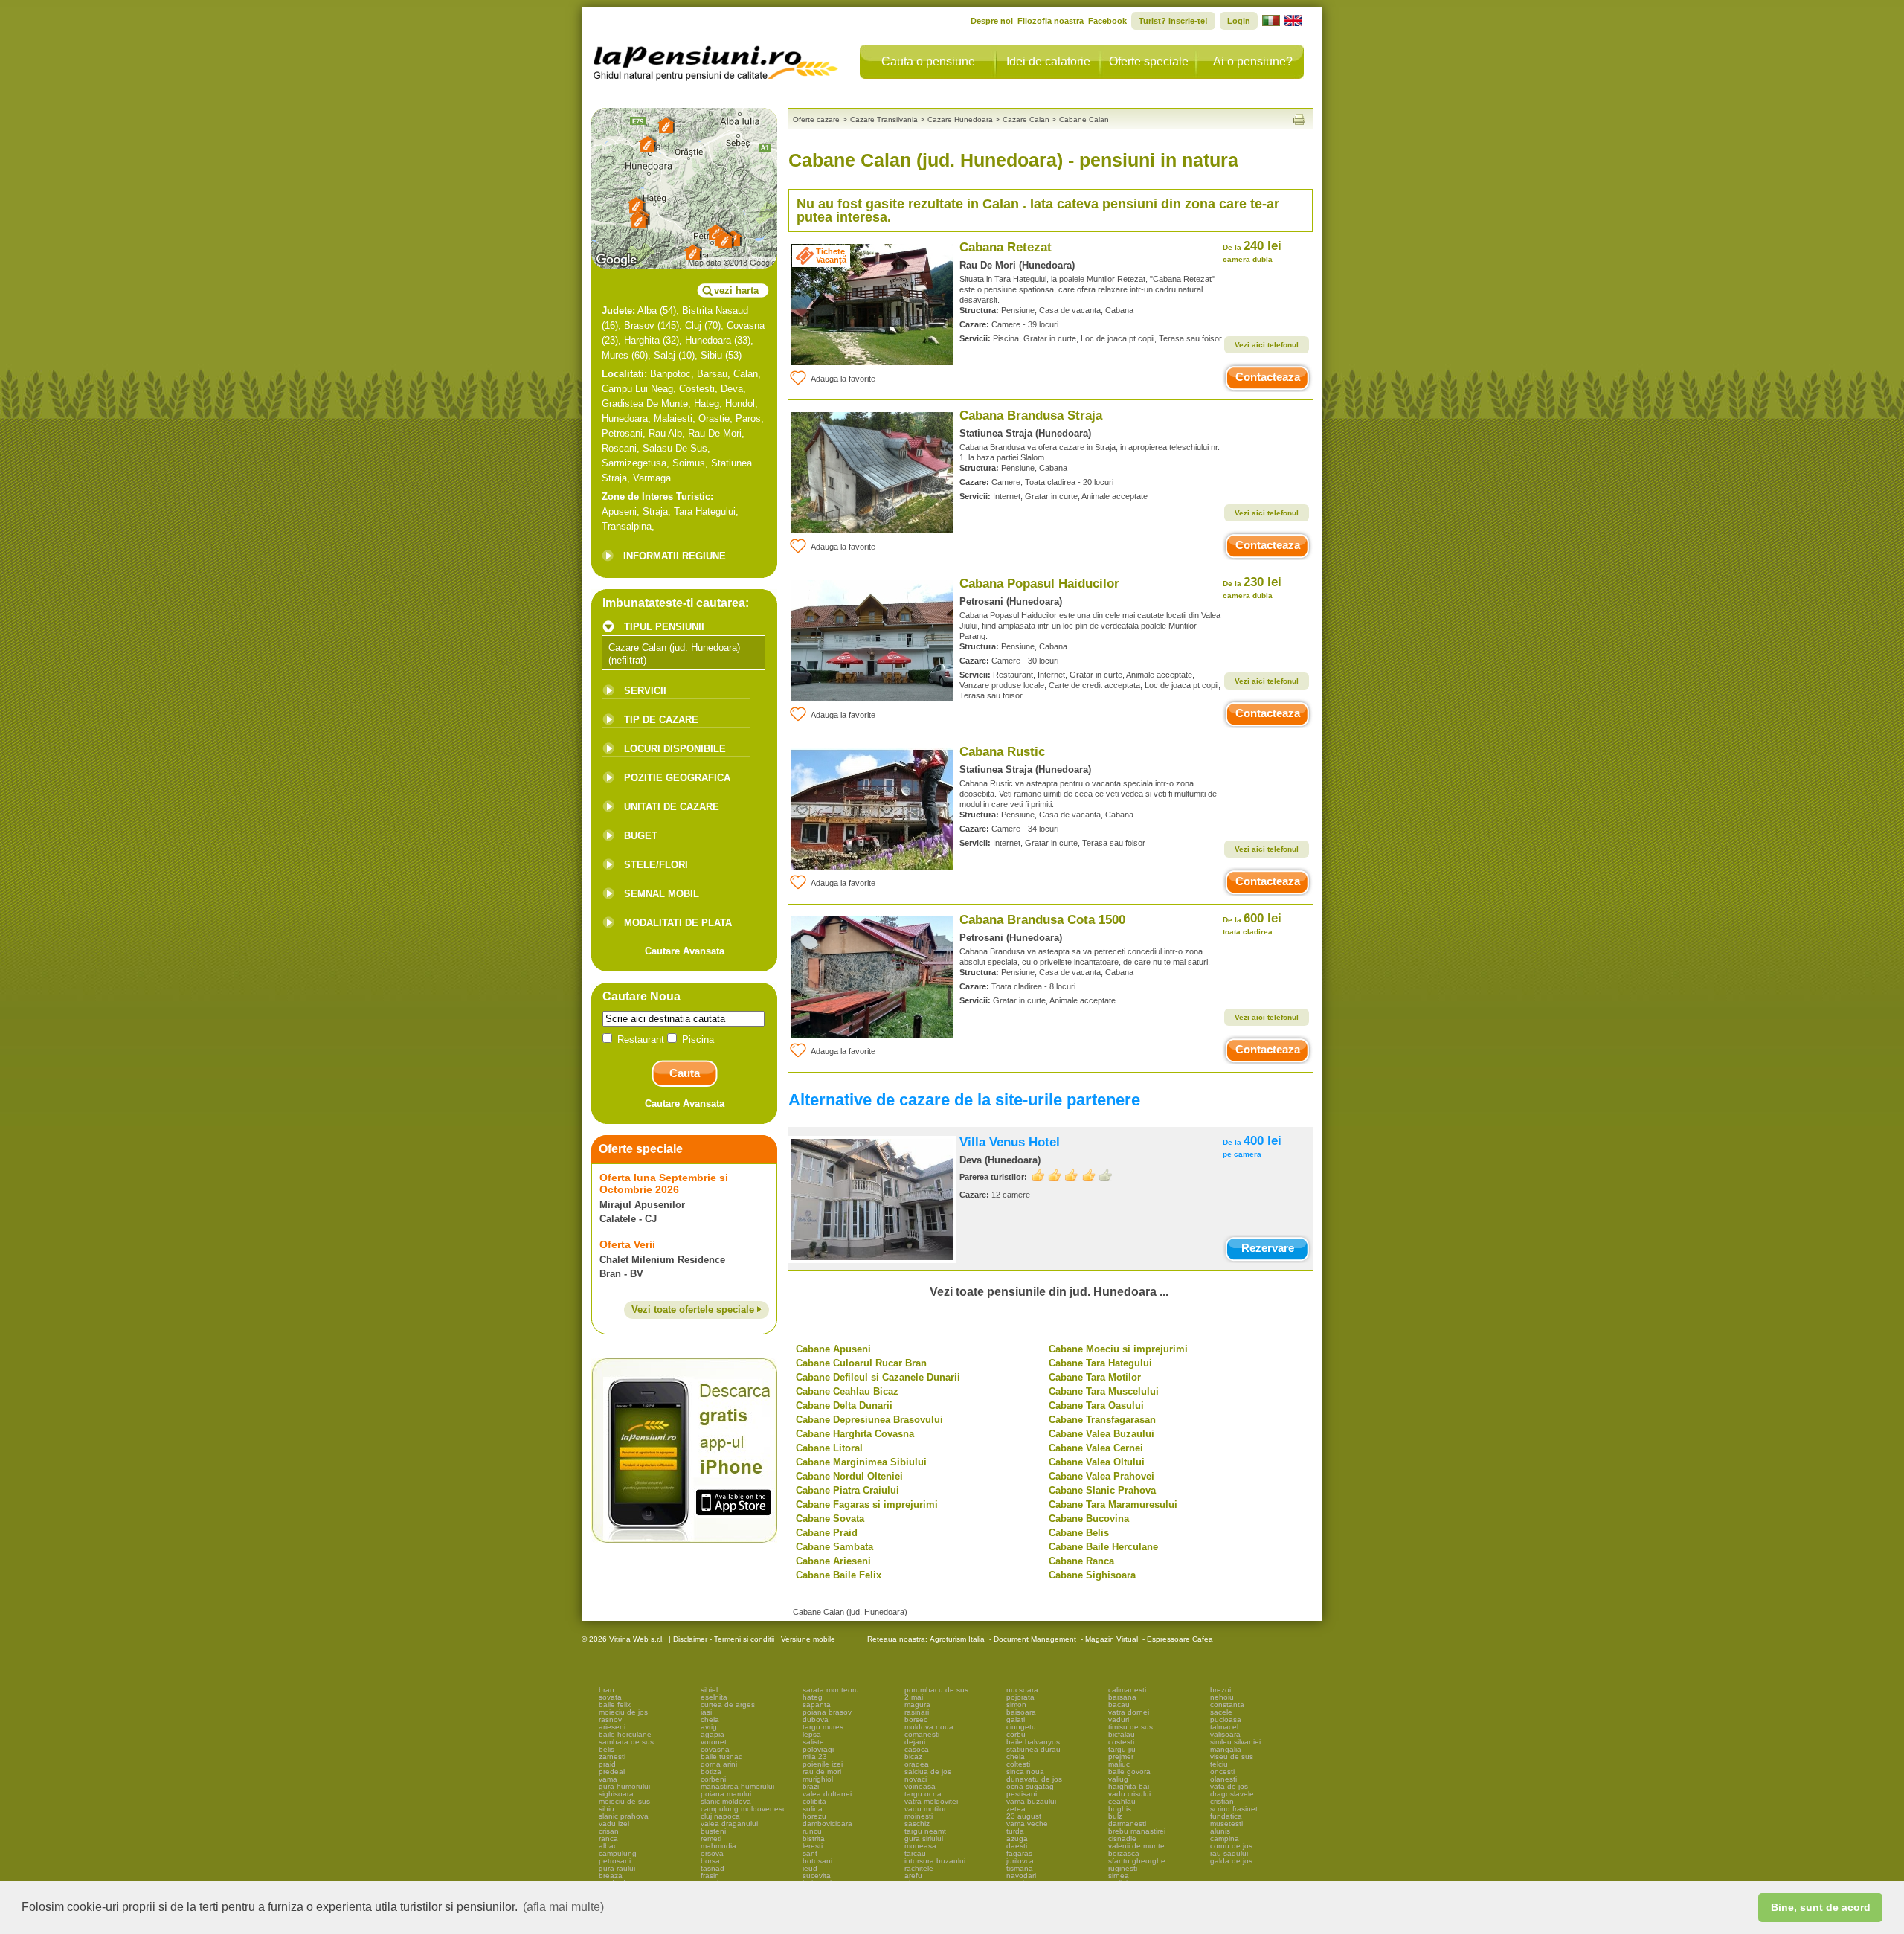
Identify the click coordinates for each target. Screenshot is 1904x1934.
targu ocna (923, 1794)
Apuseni (619, 511)
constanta (1227, 1705)
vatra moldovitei (931, 1801)
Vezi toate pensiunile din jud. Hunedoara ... (1049, 1292)
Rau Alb (665, 433)
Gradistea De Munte (645, 404)
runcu (812, 1831)
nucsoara (1022, 1690)
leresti (813, 1846)
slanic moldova (726, 1801)
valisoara (1225, 1734)
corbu (1016, 1734)
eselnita (714, 1697)
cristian (1222, 1801)
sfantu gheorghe (1137, 1861)
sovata (610, 1697)
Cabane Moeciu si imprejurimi (1118, 1349)
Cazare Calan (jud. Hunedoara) (674, 648)
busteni (713, 1831)
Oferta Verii (627, 1244)
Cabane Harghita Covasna (855, 1434)
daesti (1017, 1846)
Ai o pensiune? (1253, 61)
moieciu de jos (623, 1712)
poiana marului (726, 1794)
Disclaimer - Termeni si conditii (724, 1639)
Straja (655, 511)
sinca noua (1025, 1771)
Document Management (1035, 1639)
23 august (1024, 1816)
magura (917, 1705)
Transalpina (627, 526)
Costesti (697, 389)
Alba (647, 311)
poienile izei (823, 1764)
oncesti (1222, 1771)
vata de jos (1229, 1786)
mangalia (1226, 1749)
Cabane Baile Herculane (1103, 1547)
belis (607, 1749)
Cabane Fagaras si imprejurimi (867, 1504)
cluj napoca (720, 1816)
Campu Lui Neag (637, 389)
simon (1016, 1705)
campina (1225, 1838)
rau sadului (1229, 1853)
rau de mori (822, 1771)
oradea (917, 1764)
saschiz (917, 1824)
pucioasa (1226, 1719)
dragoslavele (1232, 1794)
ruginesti (1123, 1868)
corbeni (713, 1779)
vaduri (1119, 1719)
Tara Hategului (705, 511)
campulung (618, 1853)
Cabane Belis (1079, 1533)
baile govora (1129, 1771)
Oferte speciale (1149, 61)
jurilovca (1020, 1861)
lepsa (812, 1734)
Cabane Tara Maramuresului (1113, 1504)
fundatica (1226, 1816)
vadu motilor (925, 1809)
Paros (748, 418)
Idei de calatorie (1048, 61)
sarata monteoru (831, 1690)
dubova (816, 1719)
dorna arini (719, 1764)
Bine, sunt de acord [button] (1821, 1907)
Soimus (689, 463)
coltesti (1018, 1764)
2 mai (914, 1697)
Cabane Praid (827, 1533)
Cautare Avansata (685, 951)
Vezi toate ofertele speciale (694, 1310)
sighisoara (616, 1794)
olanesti (1223, 1779)
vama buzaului (1031, 1801)
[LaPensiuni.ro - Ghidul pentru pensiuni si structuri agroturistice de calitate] (716, 60)
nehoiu (1222, 1697)
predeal (612, 1771)
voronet (714, 1742)
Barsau (712, 374)
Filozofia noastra (1051, 21)
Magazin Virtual (1112, 1639)
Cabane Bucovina (1089, 1519)
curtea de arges (728, 1705)
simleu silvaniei (1235, 1742)
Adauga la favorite (843, 379)
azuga (1017, 1838)
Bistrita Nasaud (715, 311)
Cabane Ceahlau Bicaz (847, 1391)
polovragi (818, 1749)
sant (810, 1853)
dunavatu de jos (1034, 1779)
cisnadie (1122, 1838)
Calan (746, 374)
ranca (608, 1838)
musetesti (1226, 1824)
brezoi (1220, 1690)
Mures (615, 355)
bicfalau (1122, 1734)
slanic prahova (624, 1816)
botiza (711, 1771)
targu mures (823, 1727)
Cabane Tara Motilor (1095, 1377)
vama (608, 1779)
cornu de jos (1231, 1846)
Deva (732, 389)
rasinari (917, 1712)
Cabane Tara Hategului (1100, 1363)
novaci (916, 1779)
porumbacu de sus (936, 1690)
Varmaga (652, 478)
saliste (813, 1742)
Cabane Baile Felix (839, 1575)
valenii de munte (1136, 1846)
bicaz (913, 1757)
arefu (913, 1876)
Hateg (707, 404)
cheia (710, 1719)
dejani (915, 1742)
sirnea (1119, 1876)
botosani (817, 1861)
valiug (1118, 1779)
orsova (712, 1853)
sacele (1221, 1712)
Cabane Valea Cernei (1096, 1448)
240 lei (1252, 251)
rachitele (919, 1868)
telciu (1219, 1764)
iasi (706, 1712)
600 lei (1252, 923)
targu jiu (1122, 1749)
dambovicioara (827, 1824)
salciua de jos (928, 1771)
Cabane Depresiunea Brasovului (869, 1420)
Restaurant (641, 1040)
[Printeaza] (1299, 119)
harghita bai (1129, 1786)
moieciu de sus (624, 1801)
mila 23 (815, 1757)
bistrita (814, 1838)
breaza (611, 1876)
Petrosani (622, 433)
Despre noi (992, 21)
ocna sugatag (1030, 1786)
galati (1016, 1719)
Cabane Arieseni (833, 1561)
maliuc (1119, 1764)
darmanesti (1127, 1824)
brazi (811, 1786)
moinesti (919, 1816)
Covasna (746, 325)
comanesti (922, 1734)
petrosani (615, 1861)
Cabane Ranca (1081, 1561)
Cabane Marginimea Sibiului (861, 1462)
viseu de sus (1232, 1757)
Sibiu (711, 355)
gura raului (617, 1868)
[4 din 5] (1072, 1175)
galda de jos (1231, 1861)
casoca (917, 1749)
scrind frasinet (1234, 1809)
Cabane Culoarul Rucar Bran (861, 1363)
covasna (715, 1749)
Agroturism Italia (957, 1639)
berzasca (1124, 1853)
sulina (813, 1809)
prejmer (1121, 1757)
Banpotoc (670, 374)
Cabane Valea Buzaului (1101, 1434)
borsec (916, 1719)
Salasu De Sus (675, 448)
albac (608, 1846)
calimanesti (1127, 1690)
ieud (810, 1868)
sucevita (817, 1876)
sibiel (709, 1690)
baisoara (1021, 1712)
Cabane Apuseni (833, 1349)
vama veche (1027, 1824)
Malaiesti (673, 418)
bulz (1115, 1816)
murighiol (818, 1779)
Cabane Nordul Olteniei (849, 1476)
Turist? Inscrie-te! (1173, 21)
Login (1239, 21)
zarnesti (612, 1757)
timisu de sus (1130, 1727)
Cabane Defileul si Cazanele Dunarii (878, 1377)
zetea (1016, 1809)
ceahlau (1122, 1801)
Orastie (714, 418)
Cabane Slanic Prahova (1102, 1490)
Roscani (619, 448)
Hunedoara (708, 340)
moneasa (920, 1846)
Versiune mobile (807, 1639)
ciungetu (1021, 1727)
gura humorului (624, 1786)
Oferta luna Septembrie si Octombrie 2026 (664, 1183)
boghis (1120, 1809)
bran (607, 1690)
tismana (1020, 1868)
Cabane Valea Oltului (1097, 1462)
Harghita (642, 340)
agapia (713, 1734)
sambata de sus (626, 1742)
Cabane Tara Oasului (1096, 1405)
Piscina (697, 1040)
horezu (814, 1816)
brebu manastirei (1137, 1831)
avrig (709, 1727)
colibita (814, 1801)
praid (607, 1764)
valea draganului (729, 1824)
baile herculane (625, 1734)
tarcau (915, 1853)
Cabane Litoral (829, 1448)
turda (1015, 1831)
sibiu (607, 1809)
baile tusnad (722, 1757)
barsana (1122, 1697)
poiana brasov (827, 1712)
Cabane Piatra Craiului (848, 1490)
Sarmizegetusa (634, 463)
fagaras (1019, 1853)
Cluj (693, 325)
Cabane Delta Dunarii (844, 1405)
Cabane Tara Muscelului (1104, 1391)
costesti (1121, 1742)
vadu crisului (1129, 1794)
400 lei (1252, 1146)
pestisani (1022, 1794)
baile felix (615, 1705)
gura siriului (924, 1838)
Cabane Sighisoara (1092, 1575)
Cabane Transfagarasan (1102, 1420)
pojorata (1020, 1697)
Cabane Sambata (834, 1547)
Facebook (1107, 21)
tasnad (713, 1868)
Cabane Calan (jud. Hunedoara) (850, 1612)
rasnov (610, 1719)
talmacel (1224, 1727)
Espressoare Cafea (1180, 1639)
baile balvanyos (1033, 1742)
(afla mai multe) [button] (563, 1907)
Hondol (740, 404)
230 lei (1252, 587)
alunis (1220, 1831)
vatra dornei (1129, 1712)
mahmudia (718, 1846)
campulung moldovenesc (743, 1809)
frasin (710, 1876)
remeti (711, 1838)
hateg (813, 1697)
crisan (609, 1831)
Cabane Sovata (830, 1519)
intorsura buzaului (935, 1861)
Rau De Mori (715, 433)
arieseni (612, 1727)
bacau (1119, 1705)
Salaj (665, 355)
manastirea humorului (737, 1786)
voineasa (920, 1786)
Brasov (639, 325)
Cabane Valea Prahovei (1101, 1476)
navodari (1021, 1876)
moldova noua (929, 1727)
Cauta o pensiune (928, 61)
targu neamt (925, 1831)
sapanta (817, 1705)
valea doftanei (827, 1794)
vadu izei (614, 1824)
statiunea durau (1033, 1749)
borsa (710, 1861)
